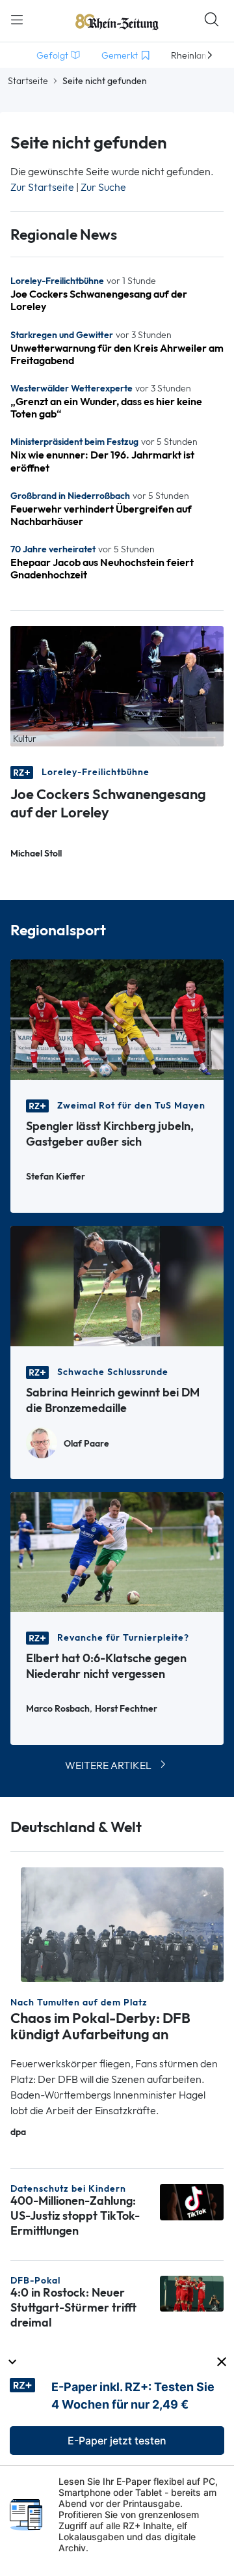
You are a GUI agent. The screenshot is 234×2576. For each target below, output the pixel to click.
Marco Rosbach (58, 1709)
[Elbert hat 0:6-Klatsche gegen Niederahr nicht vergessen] (117, 1551)
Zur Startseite (42, 187)
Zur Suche (103, 187)
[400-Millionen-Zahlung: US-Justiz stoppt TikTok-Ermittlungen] (192, 2201)
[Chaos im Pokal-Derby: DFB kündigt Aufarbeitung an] (122, 1924)
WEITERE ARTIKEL (108, 1765)
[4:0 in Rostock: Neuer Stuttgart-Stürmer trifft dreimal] (192, 2292)
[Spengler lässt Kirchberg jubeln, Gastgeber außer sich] (117, 1018)
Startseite (28, 81)
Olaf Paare (86, 1444)
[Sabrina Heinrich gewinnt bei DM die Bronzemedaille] (117, 1285)
